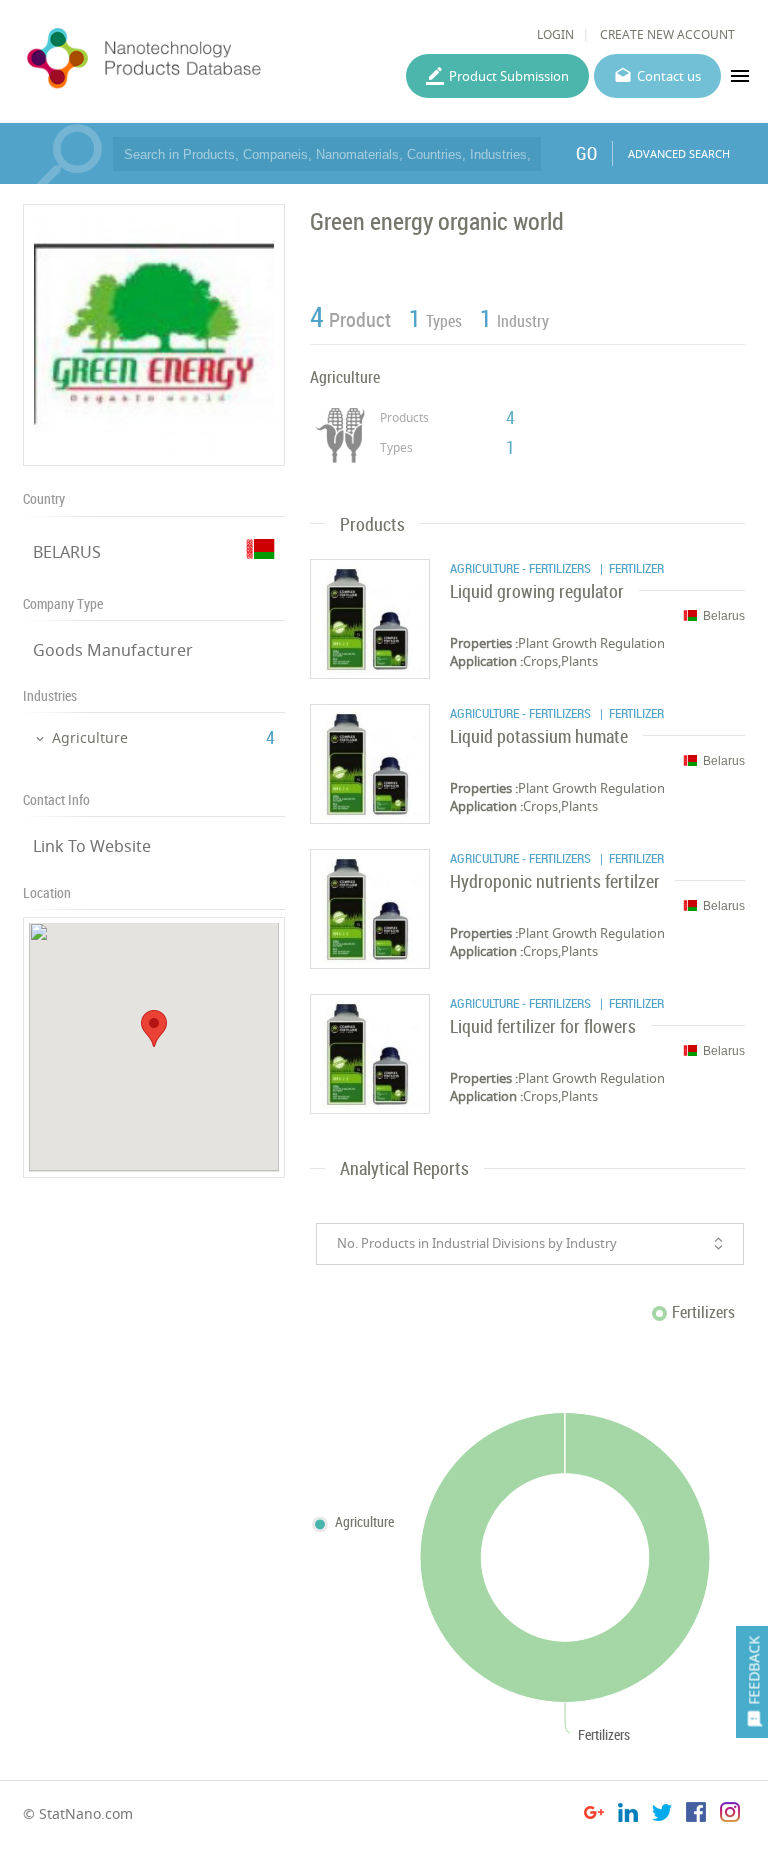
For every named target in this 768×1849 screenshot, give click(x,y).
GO (586, 153)
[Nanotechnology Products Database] (195, 59)
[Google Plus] (594, 1815)
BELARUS (67, 552)
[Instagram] (730, 1815)
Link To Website (92, 846)
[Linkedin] (628, 1815)
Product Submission (509, 76)
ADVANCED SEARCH (679, 153)
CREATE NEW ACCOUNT (667, 34)
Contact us (669, 76)
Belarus (724, 616)
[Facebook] (696, 1815)
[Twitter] (662, 1815)
